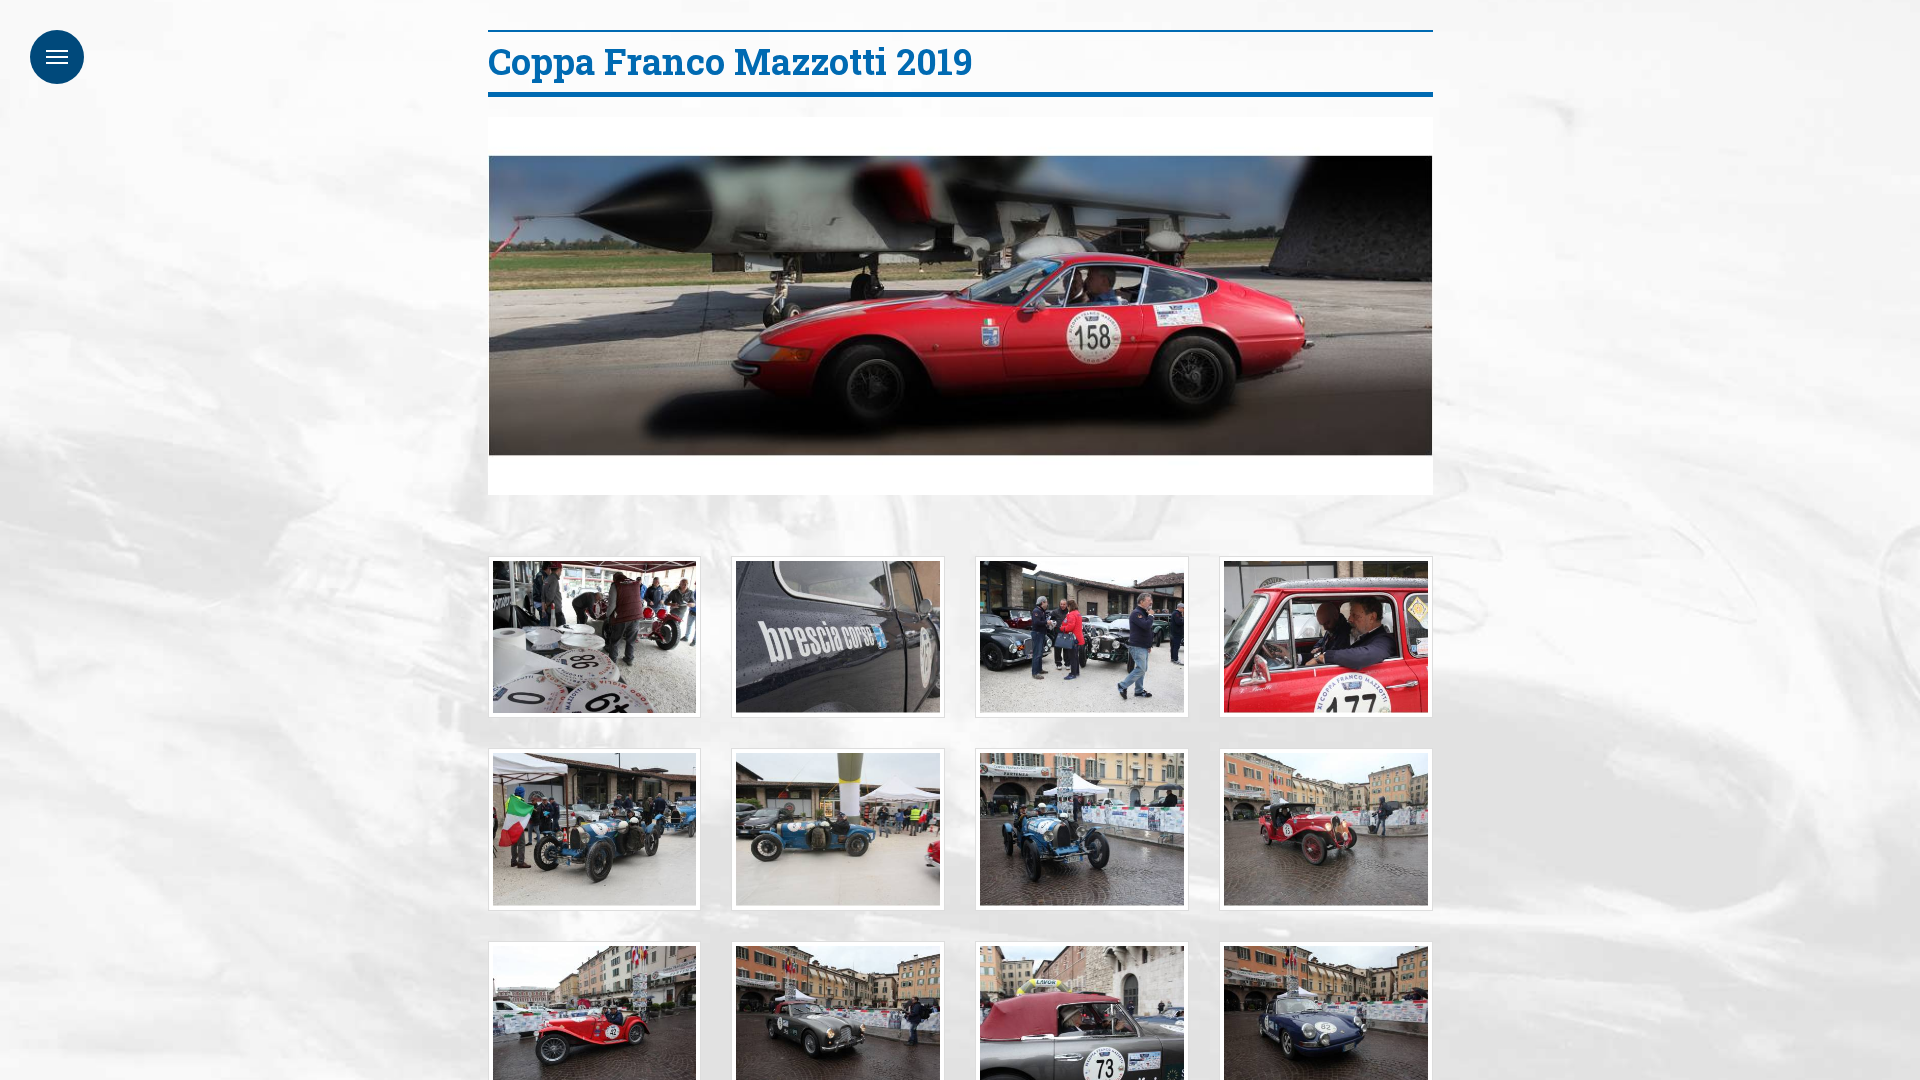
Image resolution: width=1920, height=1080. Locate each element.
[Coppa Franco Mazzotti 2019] (595, 637)
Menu (57, 57)
